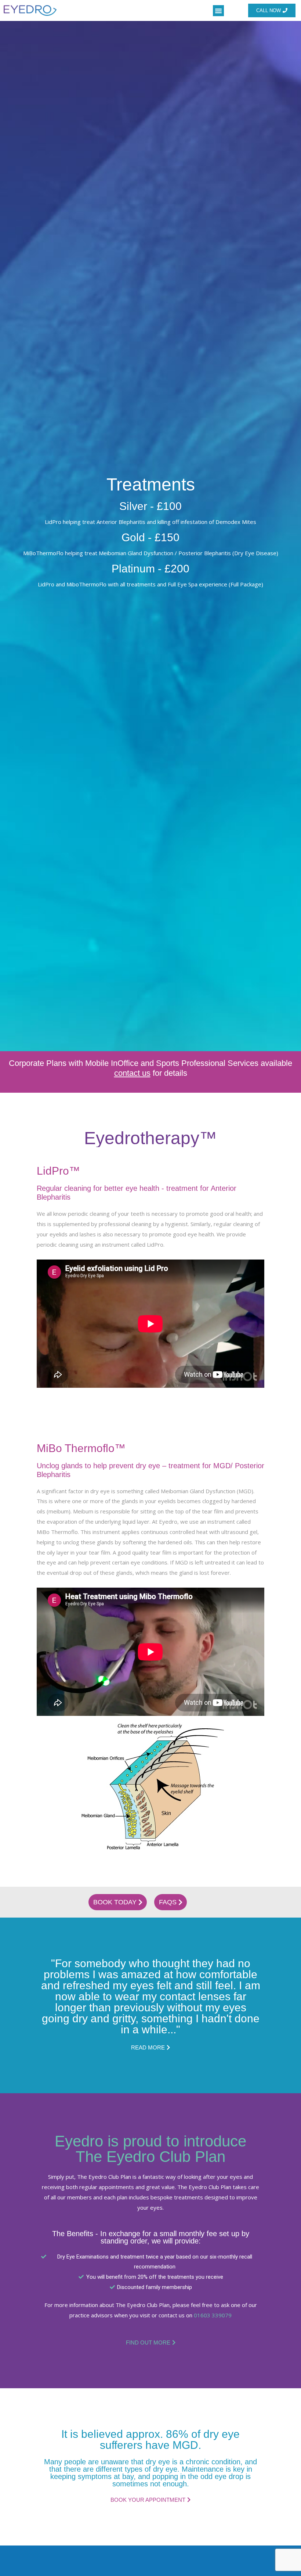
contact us (132, 1073)
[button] (218, 11)
